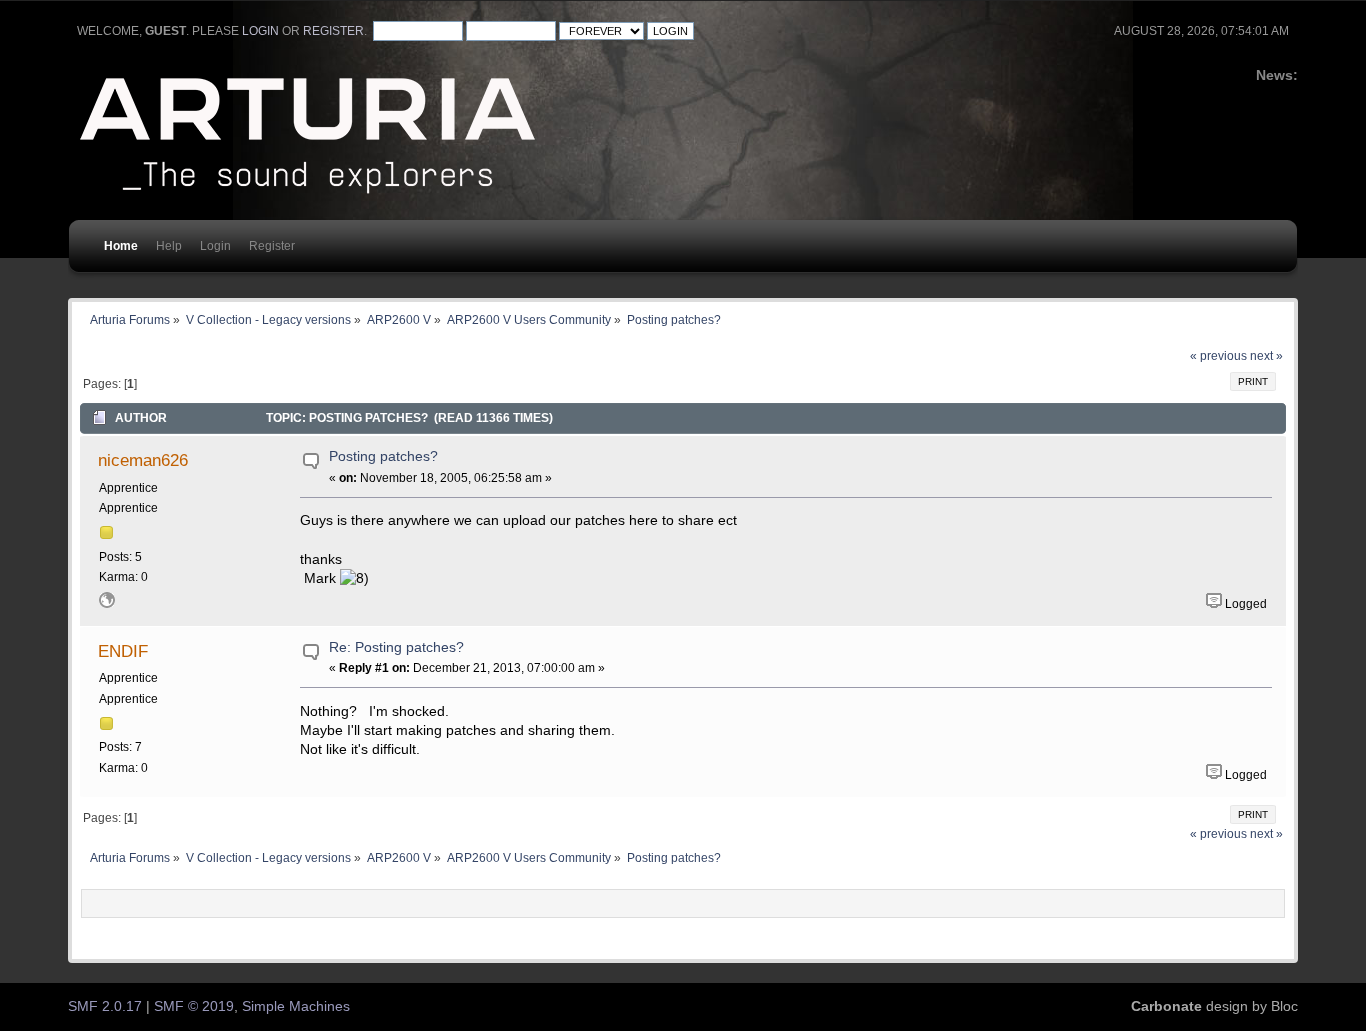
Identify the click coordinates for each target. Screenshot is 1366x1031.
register (333, 31)
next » (1266, 356)
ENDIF (123, 651)
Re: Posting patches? (396, 647)
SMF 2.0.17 (105, 1006)
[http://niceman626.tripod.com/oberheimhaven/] (107, 604)
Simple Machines (296, 1006)
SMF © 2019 (194, 1006)
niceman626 (143, 460)
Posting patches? (383, 456)
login (260, 31)
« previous (1218, 356)
